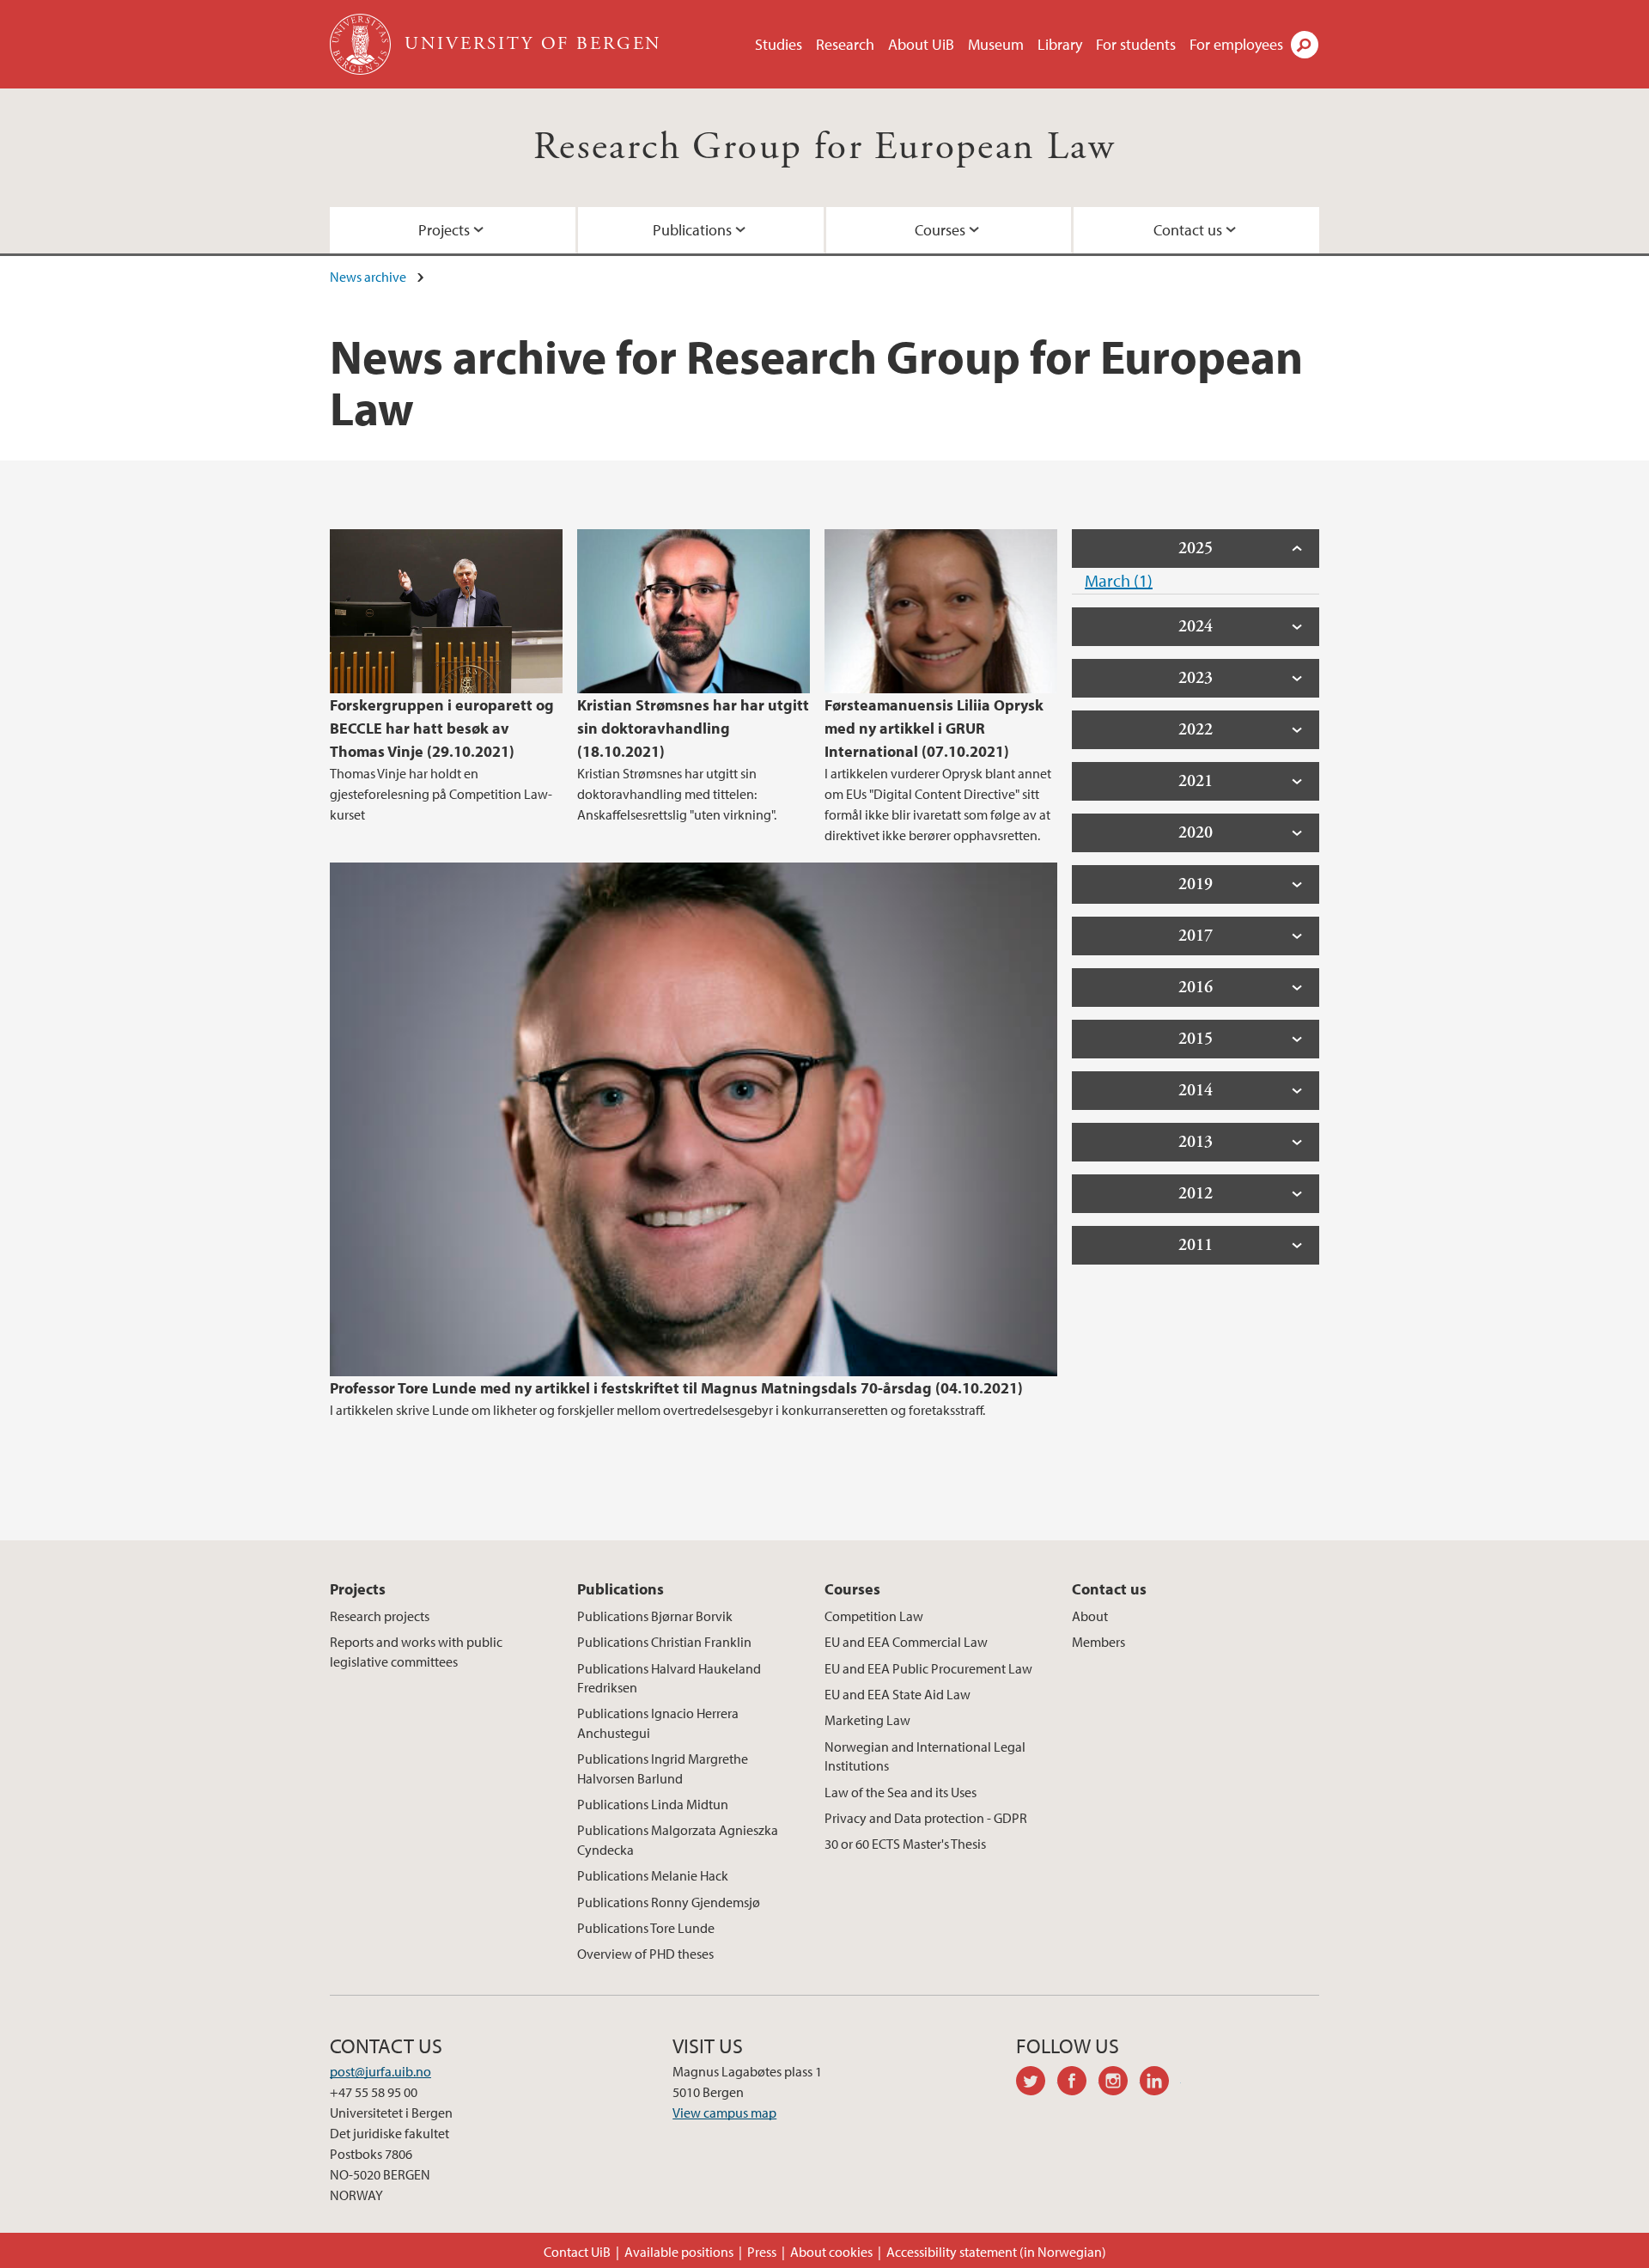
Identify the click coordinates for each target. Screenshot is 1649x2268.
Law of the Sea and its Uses (901, 1792)
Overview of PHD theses (645, 1954)
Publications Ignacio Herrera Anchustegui (658, 1722)
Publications (692, 230)
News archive (368, 277)
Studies (779, 44)
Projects (444, 230)
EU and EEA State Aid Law (898, 1694)
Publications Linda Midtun (653, 1804)
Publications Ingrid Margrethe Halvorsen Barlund (663, 1768)
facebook (1078, 2083)
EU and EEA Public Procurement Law (928, 1668)
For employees (1236, 44)
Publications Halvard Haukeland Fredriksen (669, 1678)
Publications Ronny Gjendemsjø (669, 1902)
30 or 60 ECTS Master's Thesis (905, 1844)
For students (1136, 44)
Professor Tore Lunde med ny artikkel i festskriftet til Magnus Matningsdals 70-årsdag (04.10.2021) (676, 1388)
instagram (1119, 2083)
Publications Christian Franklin (664, 1642)
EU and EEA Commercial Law (906, 1642)
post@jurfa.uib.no (380, 2071)
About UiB (921, 44)
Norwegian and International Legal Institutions (925, 1756)
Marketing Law (867, 1720)
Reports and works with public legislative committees (416, 1651)
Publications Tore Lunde (646, 1928)
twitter (1037, 2083)
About (1090, 1616)
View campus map (724, 2113)
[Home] (362, 44)
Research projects (380, 1616)
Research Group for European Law (824, 147)
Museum (996, 44)
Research (845, 44)
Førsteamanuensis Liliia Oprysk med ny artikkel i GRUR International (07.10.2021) (934, 728)
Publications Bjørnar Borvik (655, 1616)
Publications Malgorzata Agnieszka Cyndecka (678, 1839)
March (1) (1119, 580)
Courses (940, 230)
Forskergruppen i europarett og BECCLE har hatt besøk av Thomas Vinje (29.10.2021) (442, 728)
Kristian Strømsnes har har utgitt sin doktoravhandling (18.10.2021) (693, 728)
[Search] (1305, 45)
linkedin (1160, 2083)
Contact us (1188, 230)
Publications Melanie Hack (653, 1875)
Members (1098, 1642)
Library (1060, 44)
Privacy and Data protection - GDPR (926, 1818)
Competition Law (874, 1616)
